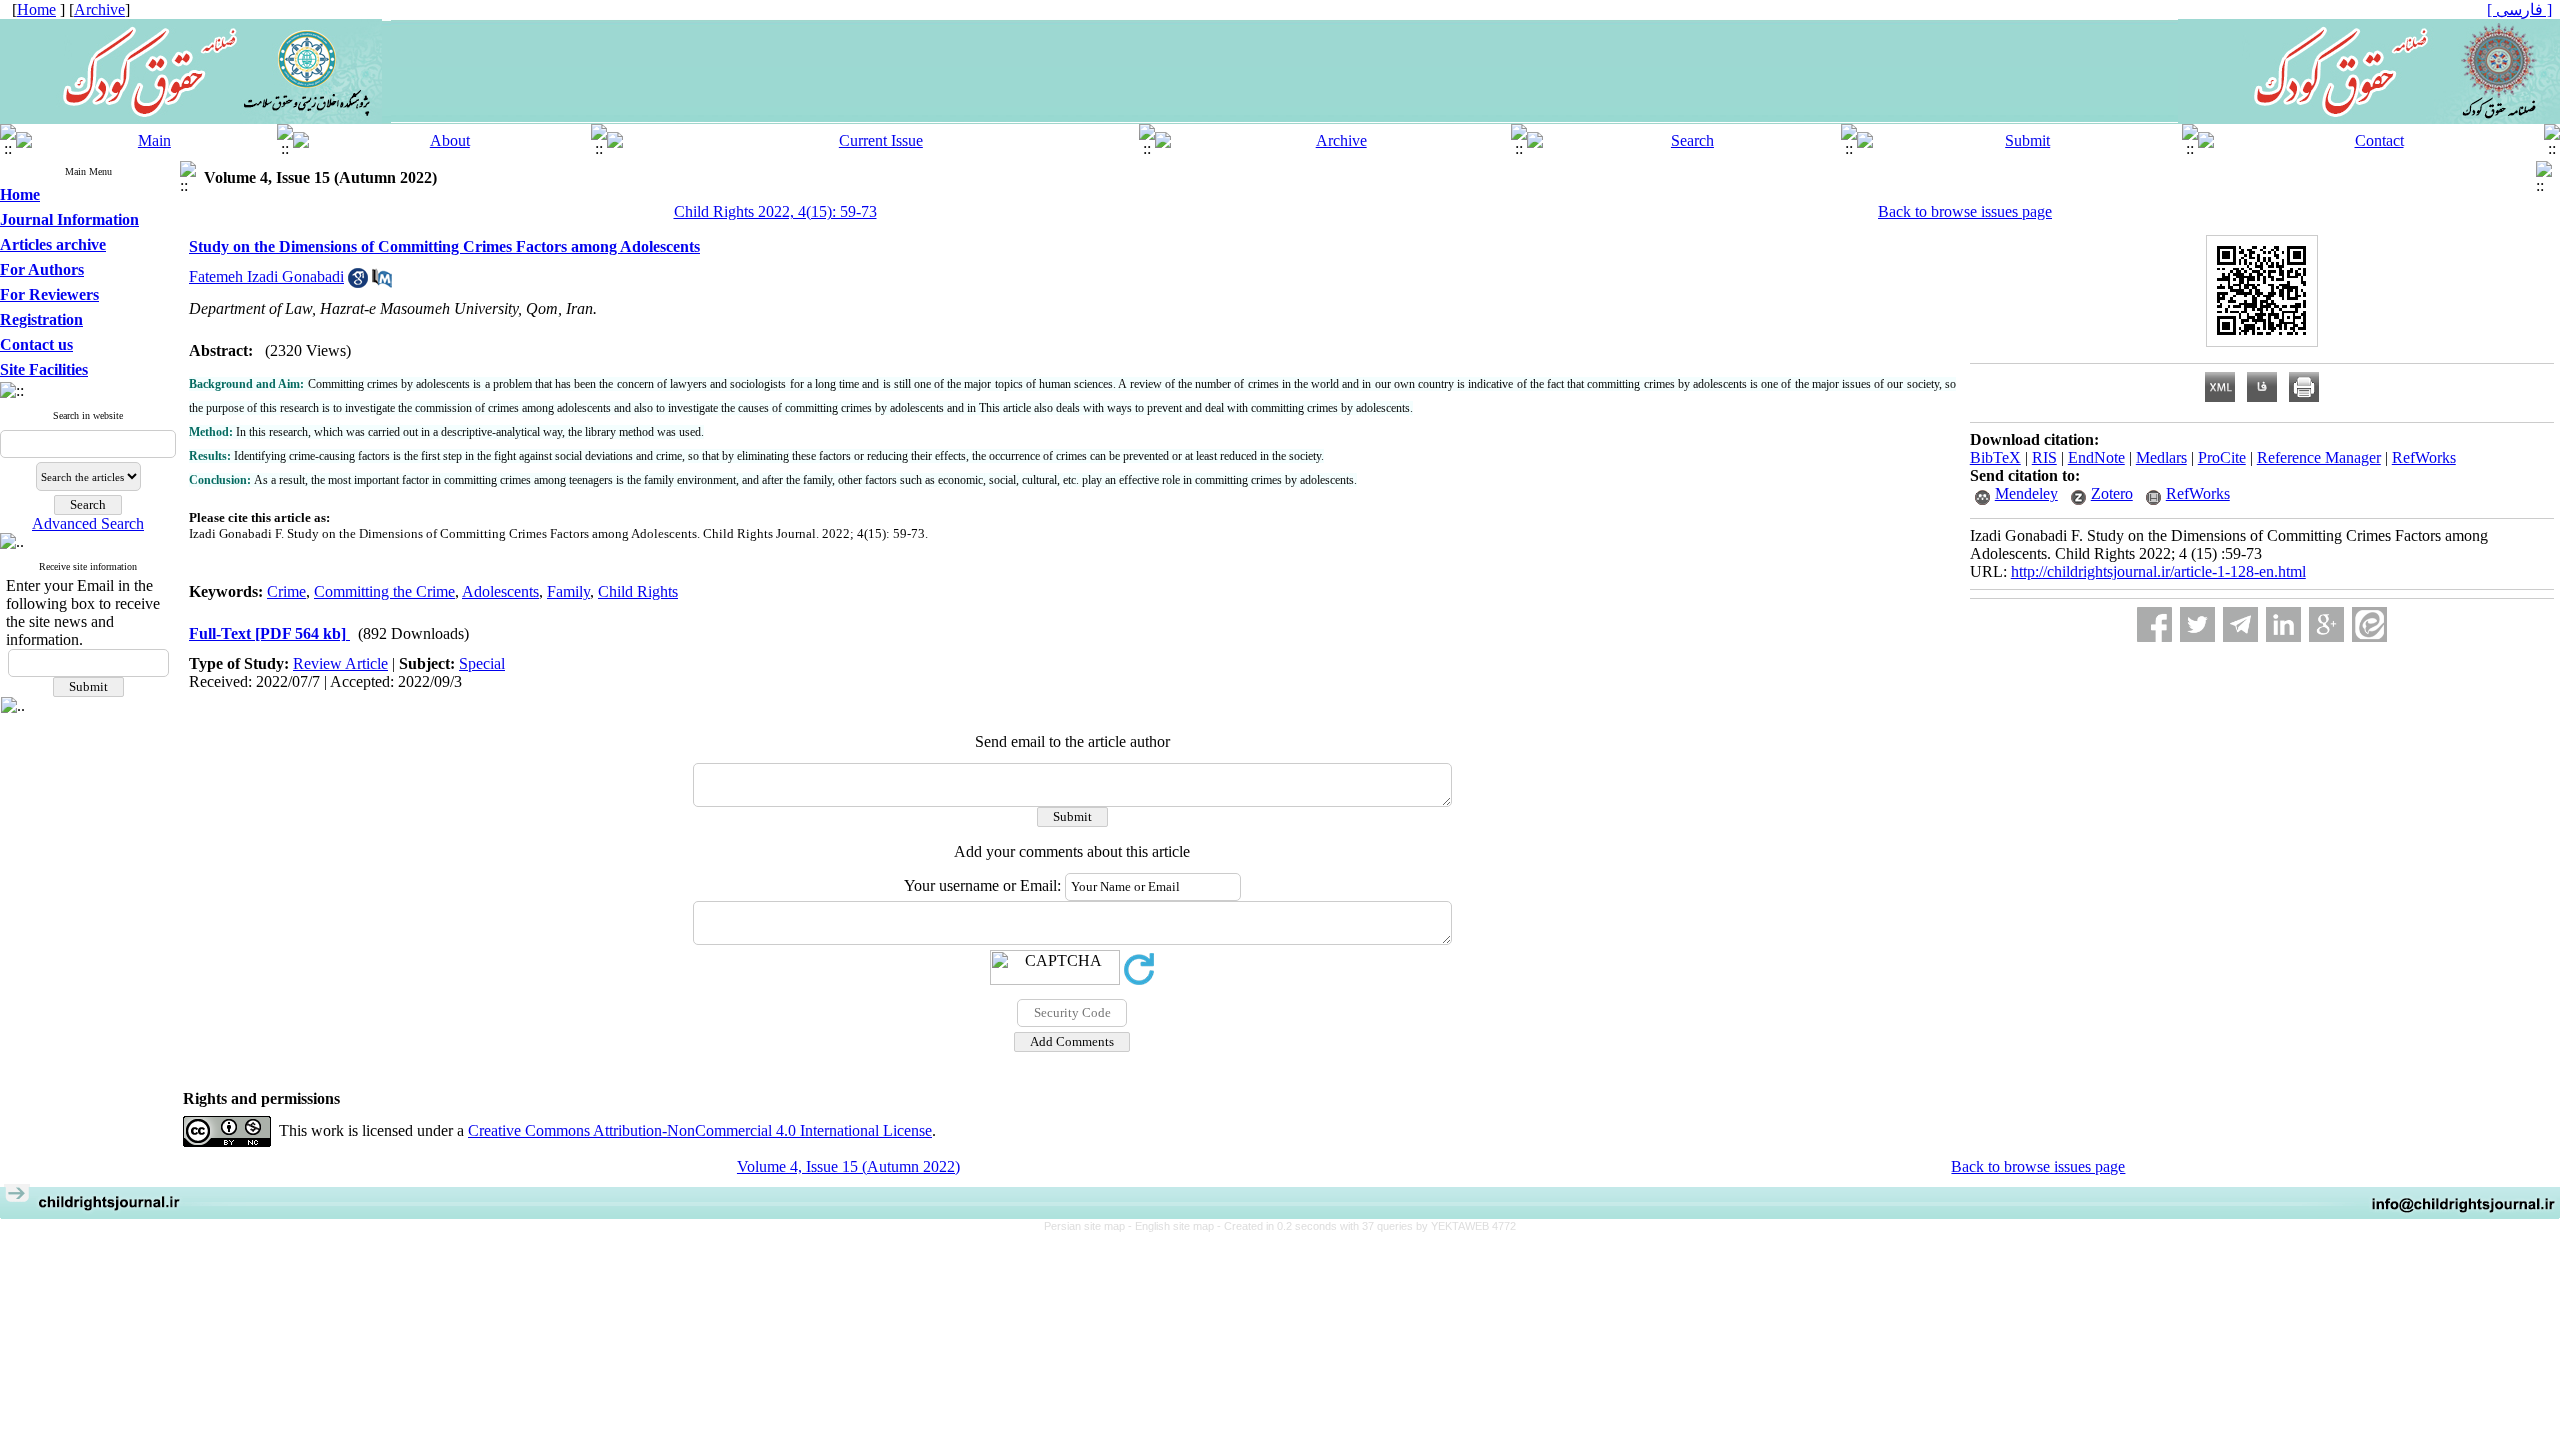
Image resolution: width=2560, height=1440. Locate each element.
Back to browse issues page (1965, 211)
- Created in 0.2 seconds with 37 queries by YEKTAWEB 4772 (1366, 1226)
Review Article (340, 663)
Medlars (2161, 457)
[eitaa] (2369, 624)
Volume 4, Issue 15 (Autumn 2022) (848, 1166)
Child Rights (638, 591)
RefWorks (2424, 457)
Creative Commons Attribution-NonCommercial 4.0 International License (700, 1130)
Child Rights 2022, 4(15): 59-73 (775, 211)
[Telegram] (2240, 624)
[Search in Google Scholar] (358, 282)
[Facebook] (2154, 624)
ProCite (2222, 457)
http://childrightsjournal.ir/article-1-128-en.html (2158, 571)
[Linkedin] (2283, 624)
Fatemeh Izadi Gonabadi (266, 276)
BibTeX (1995, 457)
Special (482, 663)
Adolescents (500, 591)
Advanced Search (88, 523)
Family (568, 591)
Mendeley (2026, 493)
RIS (2044, 457)
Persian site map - (1089, 1226)
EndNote (2096, 457)
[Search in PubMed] (382, 282)
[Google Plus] (2326, 624)
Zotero (2112, 493)
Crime (286, 591)
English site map (1176, 1226)
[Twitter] (2197, 624)
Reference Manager (2319, 457)
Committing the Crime (384, 591)
